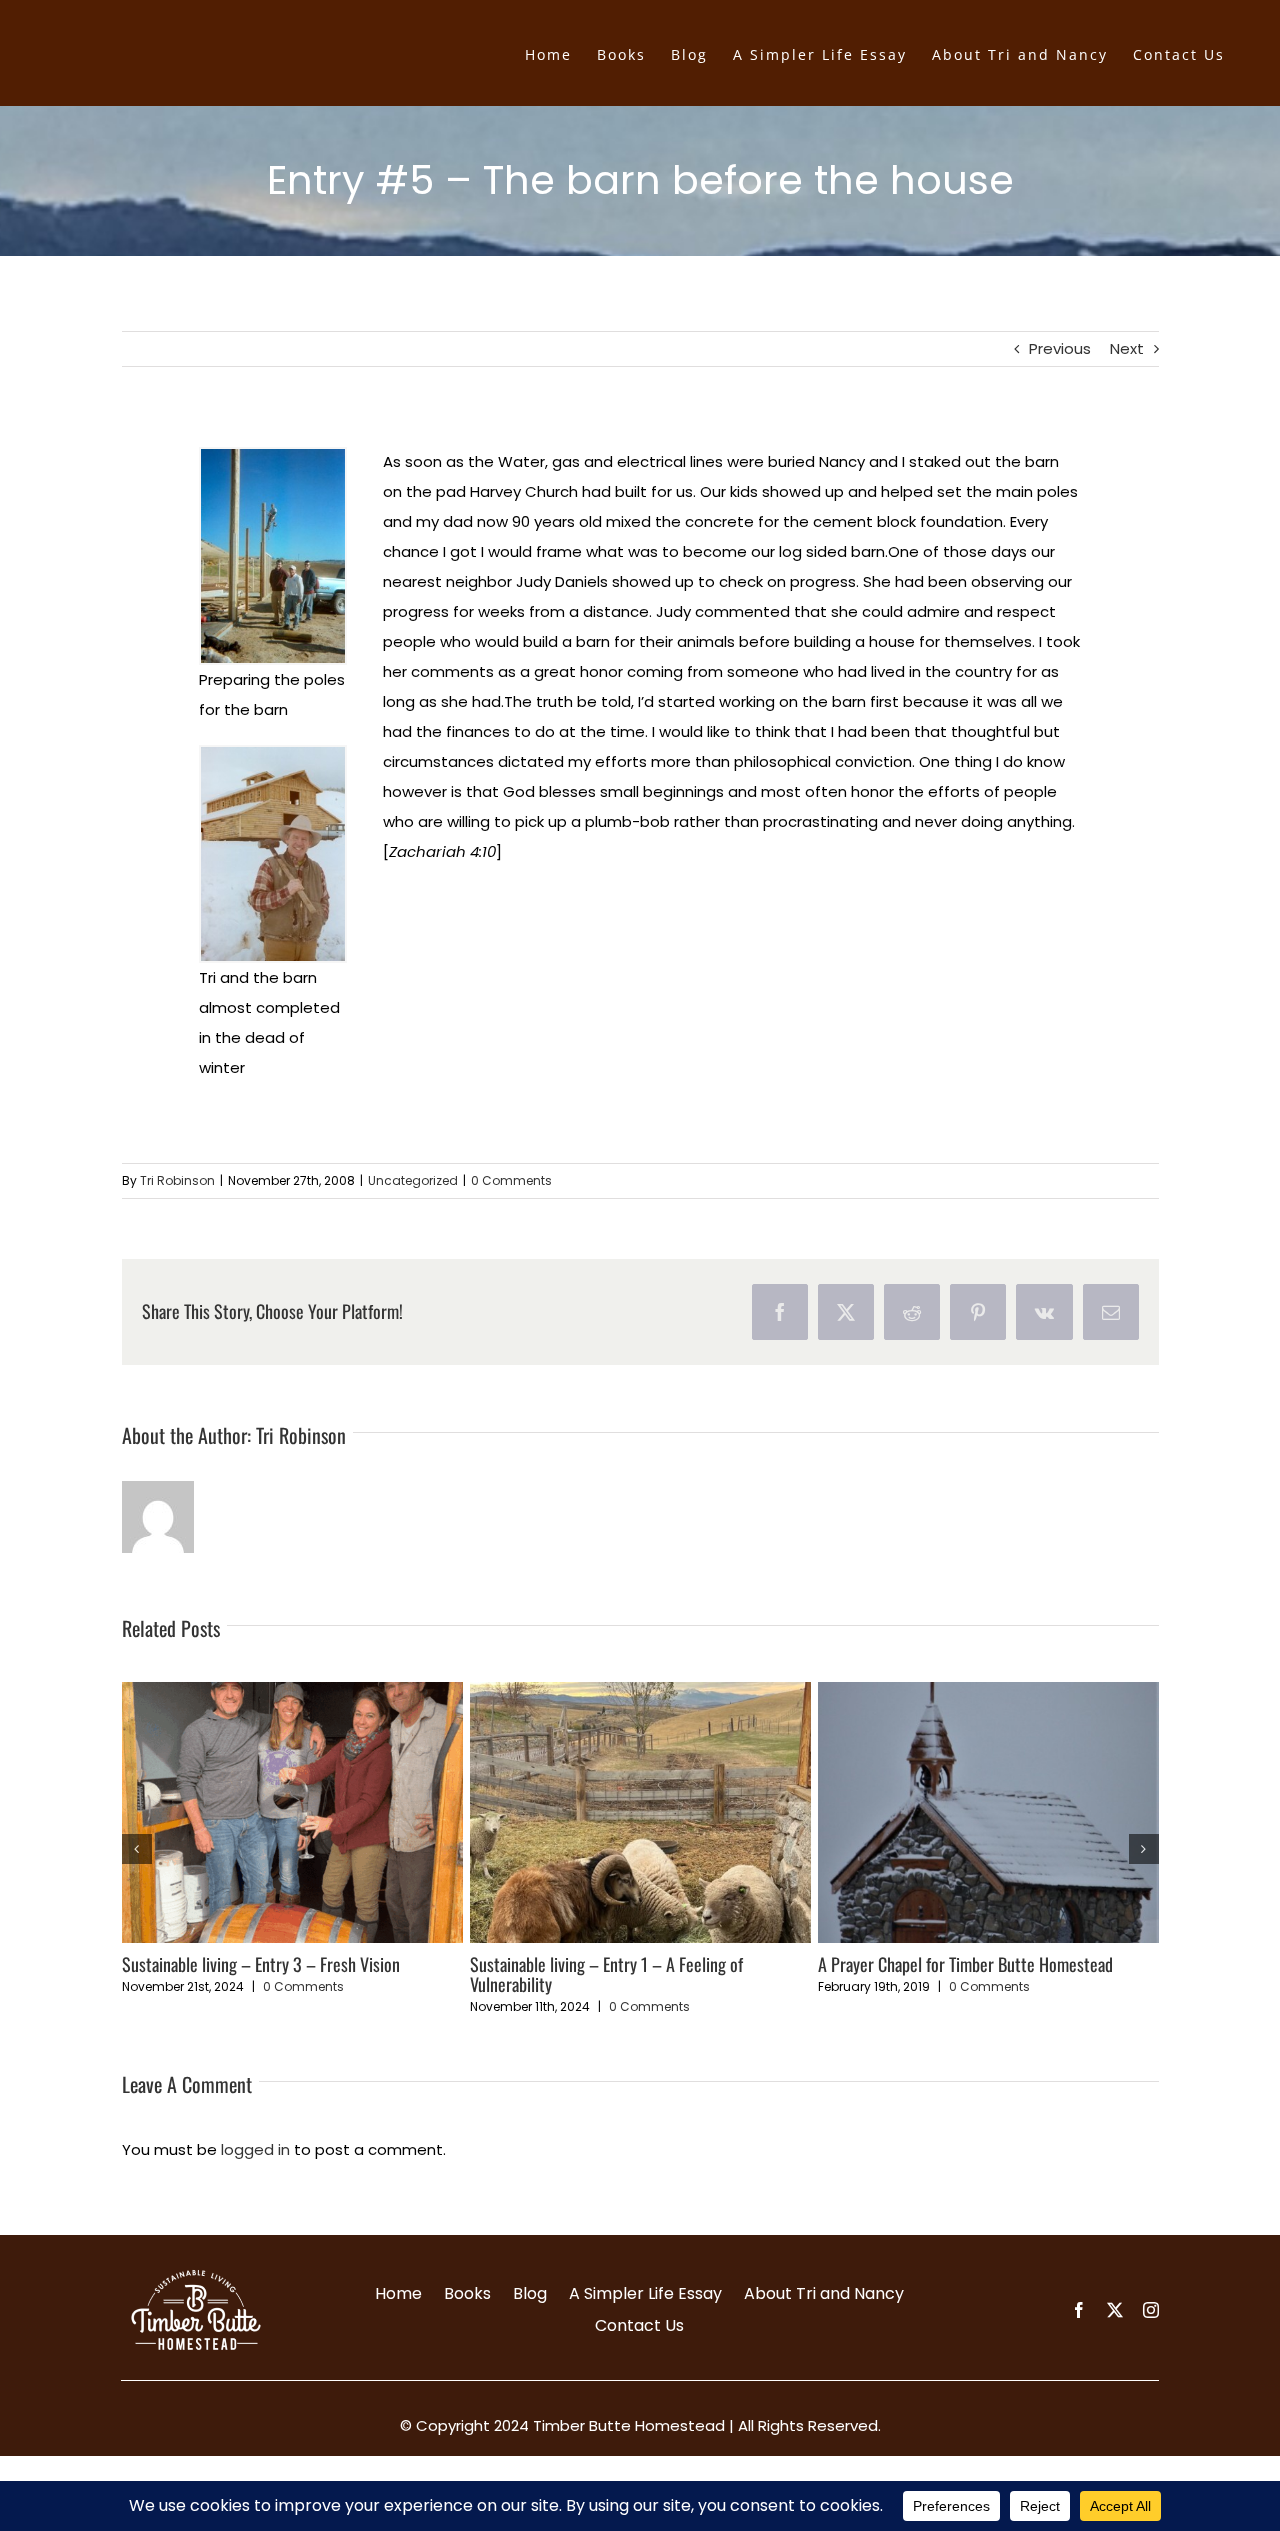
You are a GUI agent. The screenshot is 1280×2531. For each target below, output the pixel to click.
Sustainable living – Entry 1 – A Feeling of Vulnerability (606, 1974)
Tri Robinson (177, 1180)
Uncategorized (413, 1180)
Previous (1060, 348)
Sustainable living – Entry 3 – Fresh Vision (261, 1964)
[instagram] (1151, 2310)
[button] (137, 1849)
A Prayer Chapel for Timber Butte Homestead (965, 1964)
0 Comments (511, 1180)
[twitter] (1115, 2310)
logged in (255, 2149)
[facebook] (1079, 2310)
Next (1127, 348)
